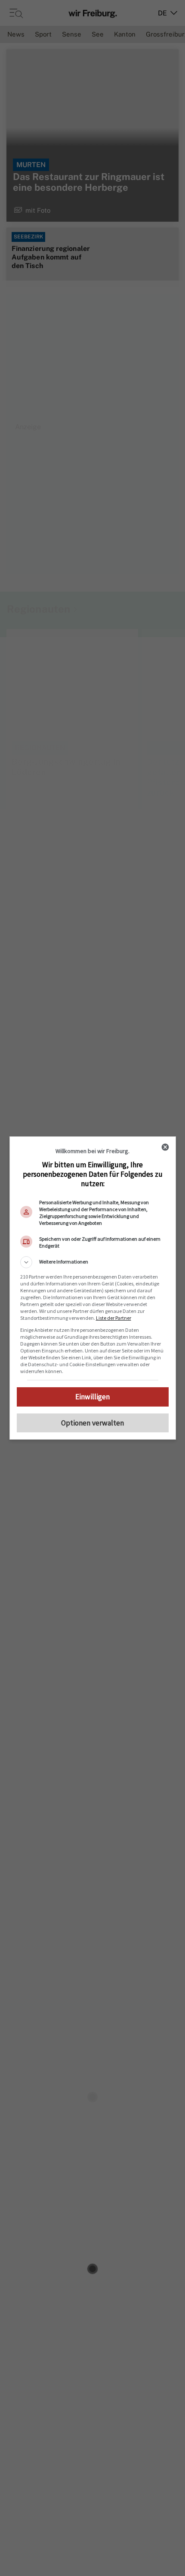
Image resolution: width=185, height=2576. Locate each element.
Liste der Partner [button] (114, 1318)
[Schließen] (165, 1147)
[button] (93, 1262)
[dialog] (93, 1288)
